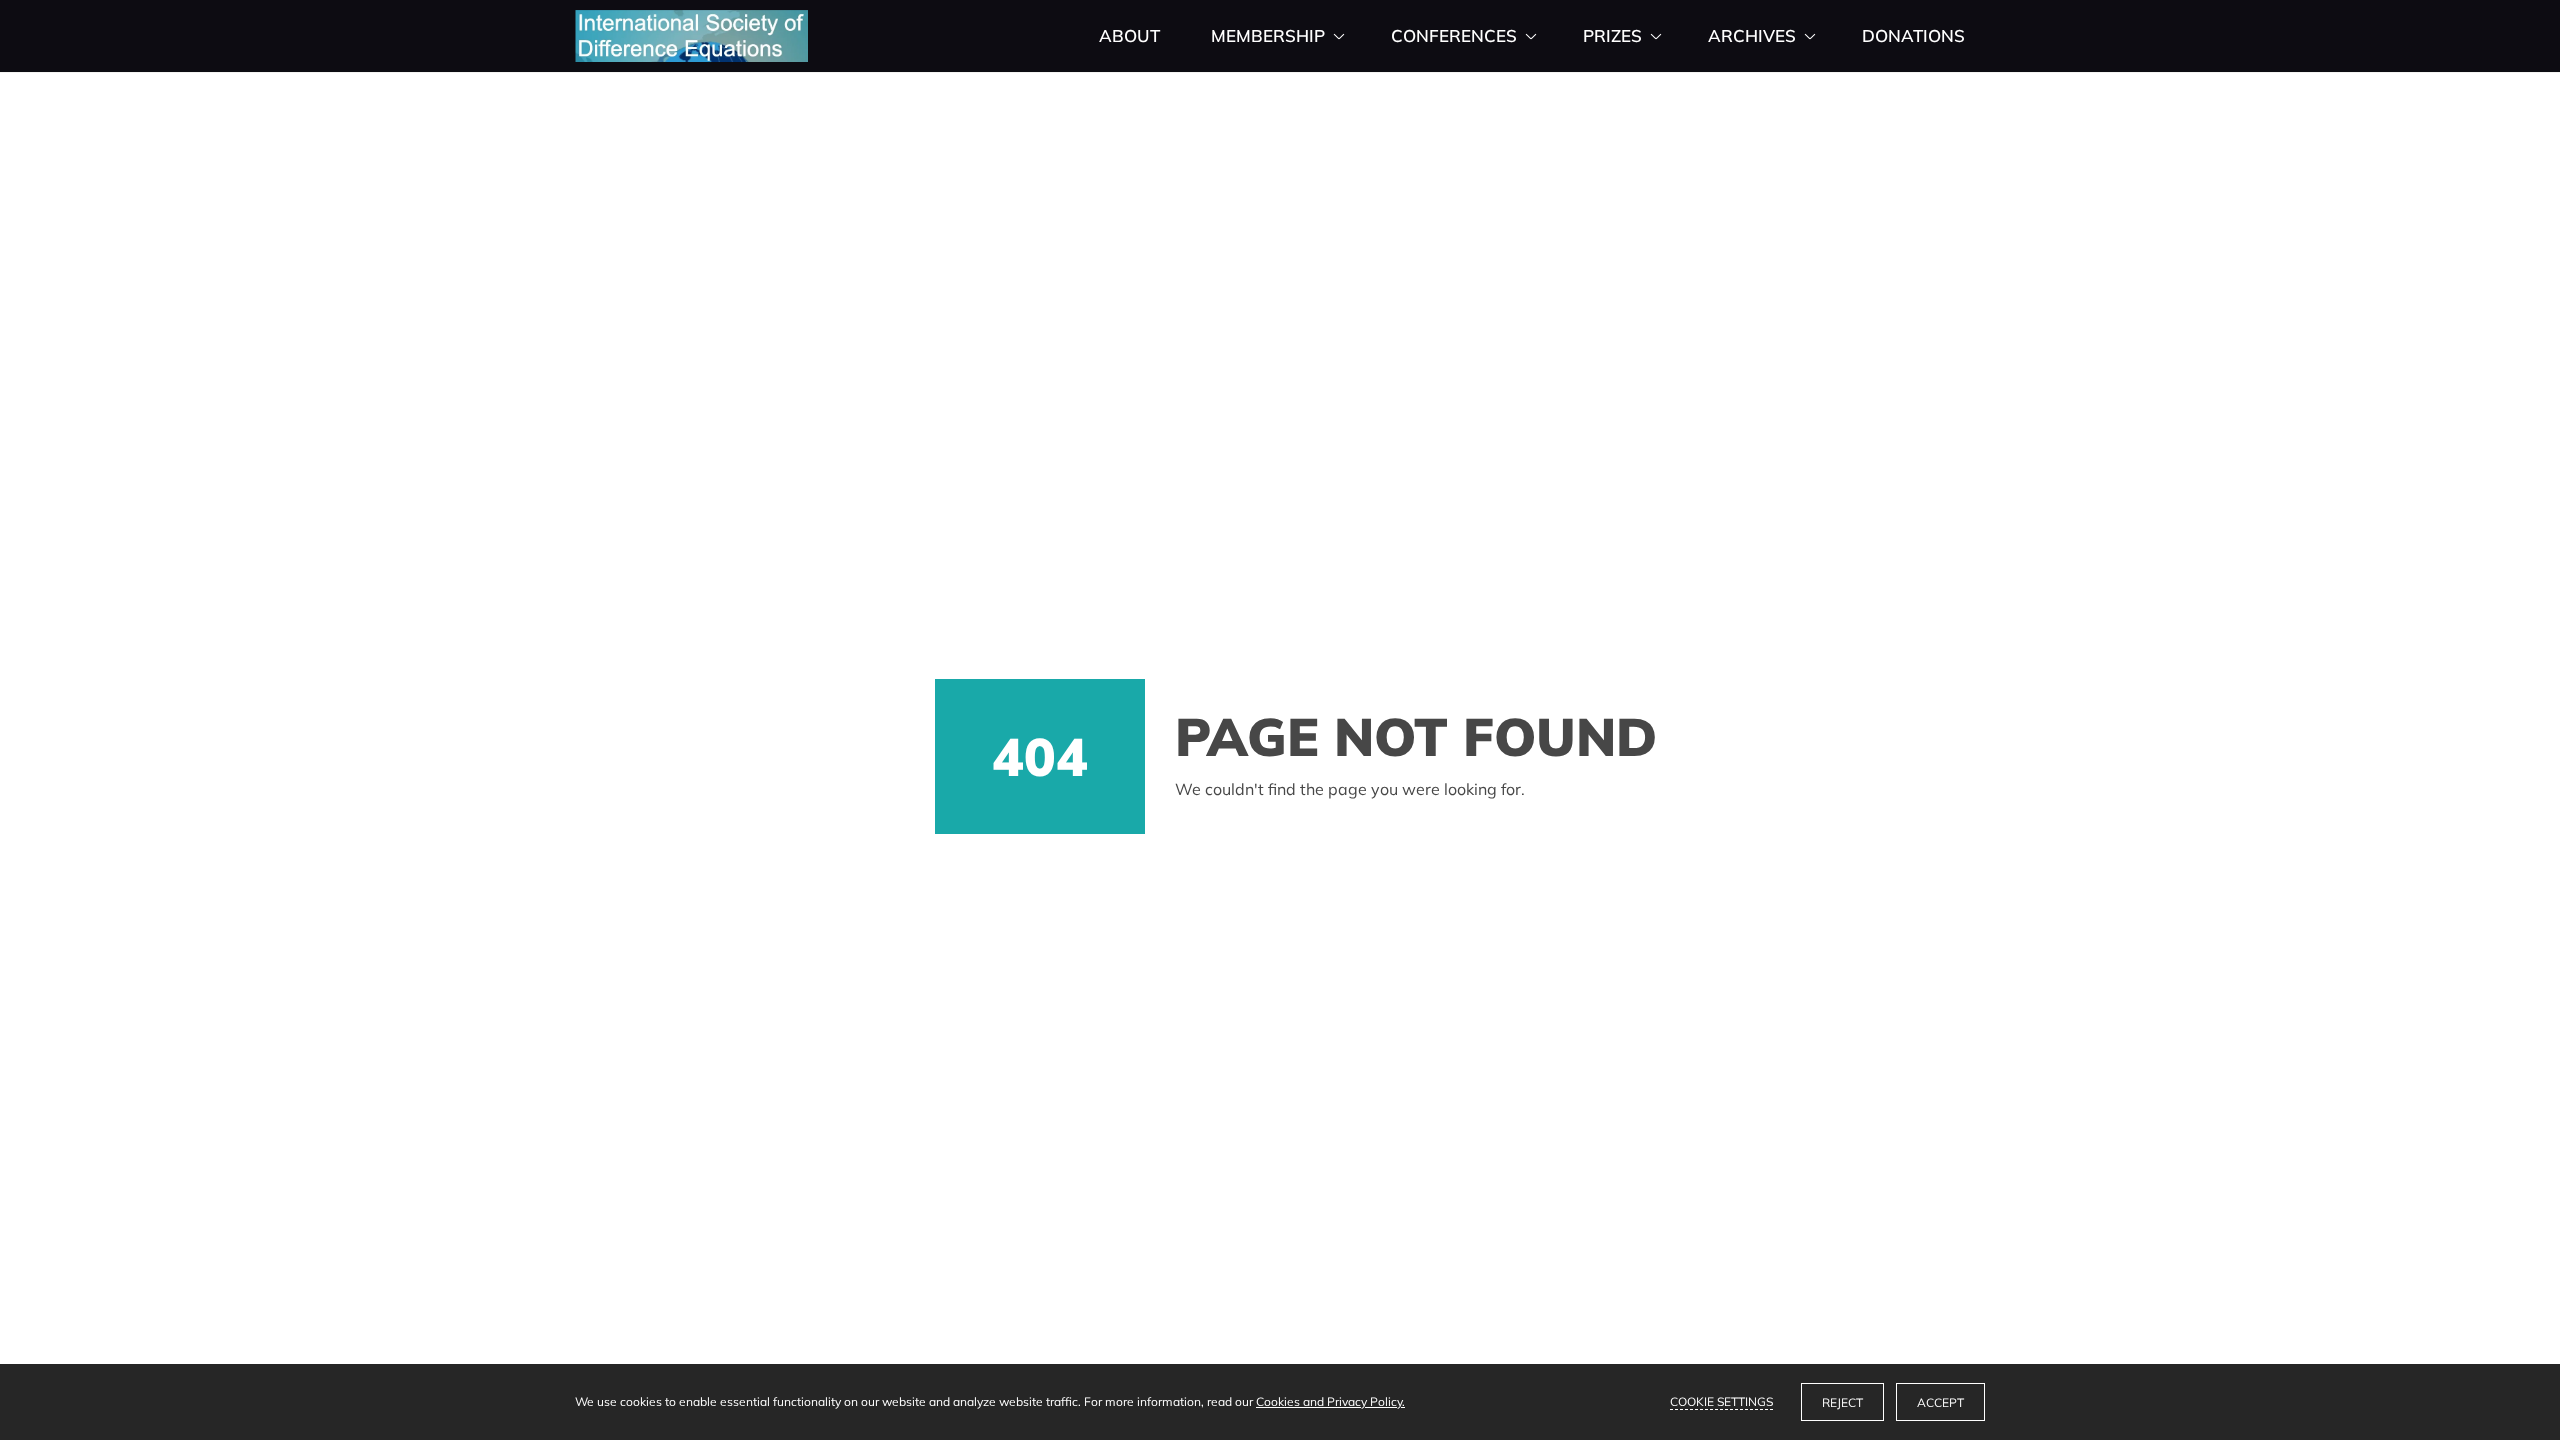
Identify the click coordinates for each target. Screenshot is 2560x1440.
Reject (1842, 1402)
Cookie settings (1721, 1401)
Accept (1940, 1402)
